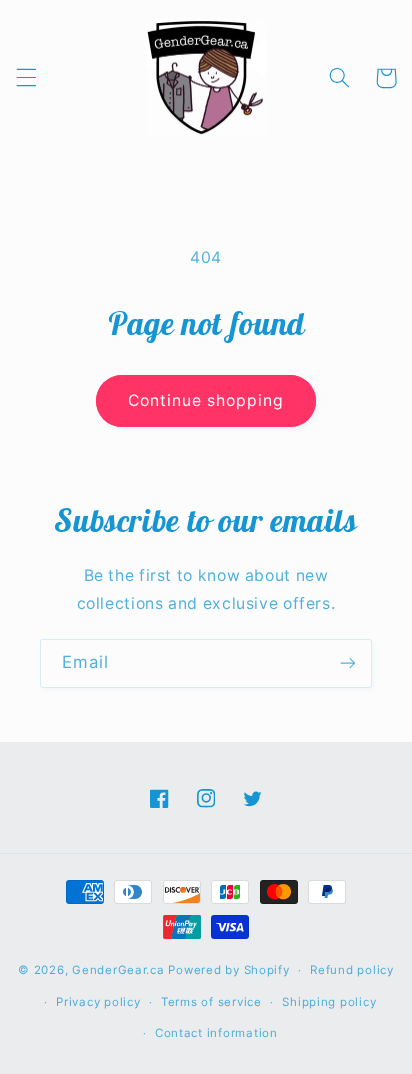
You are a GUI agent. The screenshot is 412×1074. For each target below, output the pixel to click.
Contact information (216, 1033)
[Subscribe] (348, 663)
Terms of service (211, 1002)
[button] (26, 78)
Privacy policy (98, 1002)
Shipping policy (329, 1002)
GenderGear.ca (118, 970)
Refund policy (352, 970)
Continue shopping (206, 400)
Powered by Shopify (228, 970)
